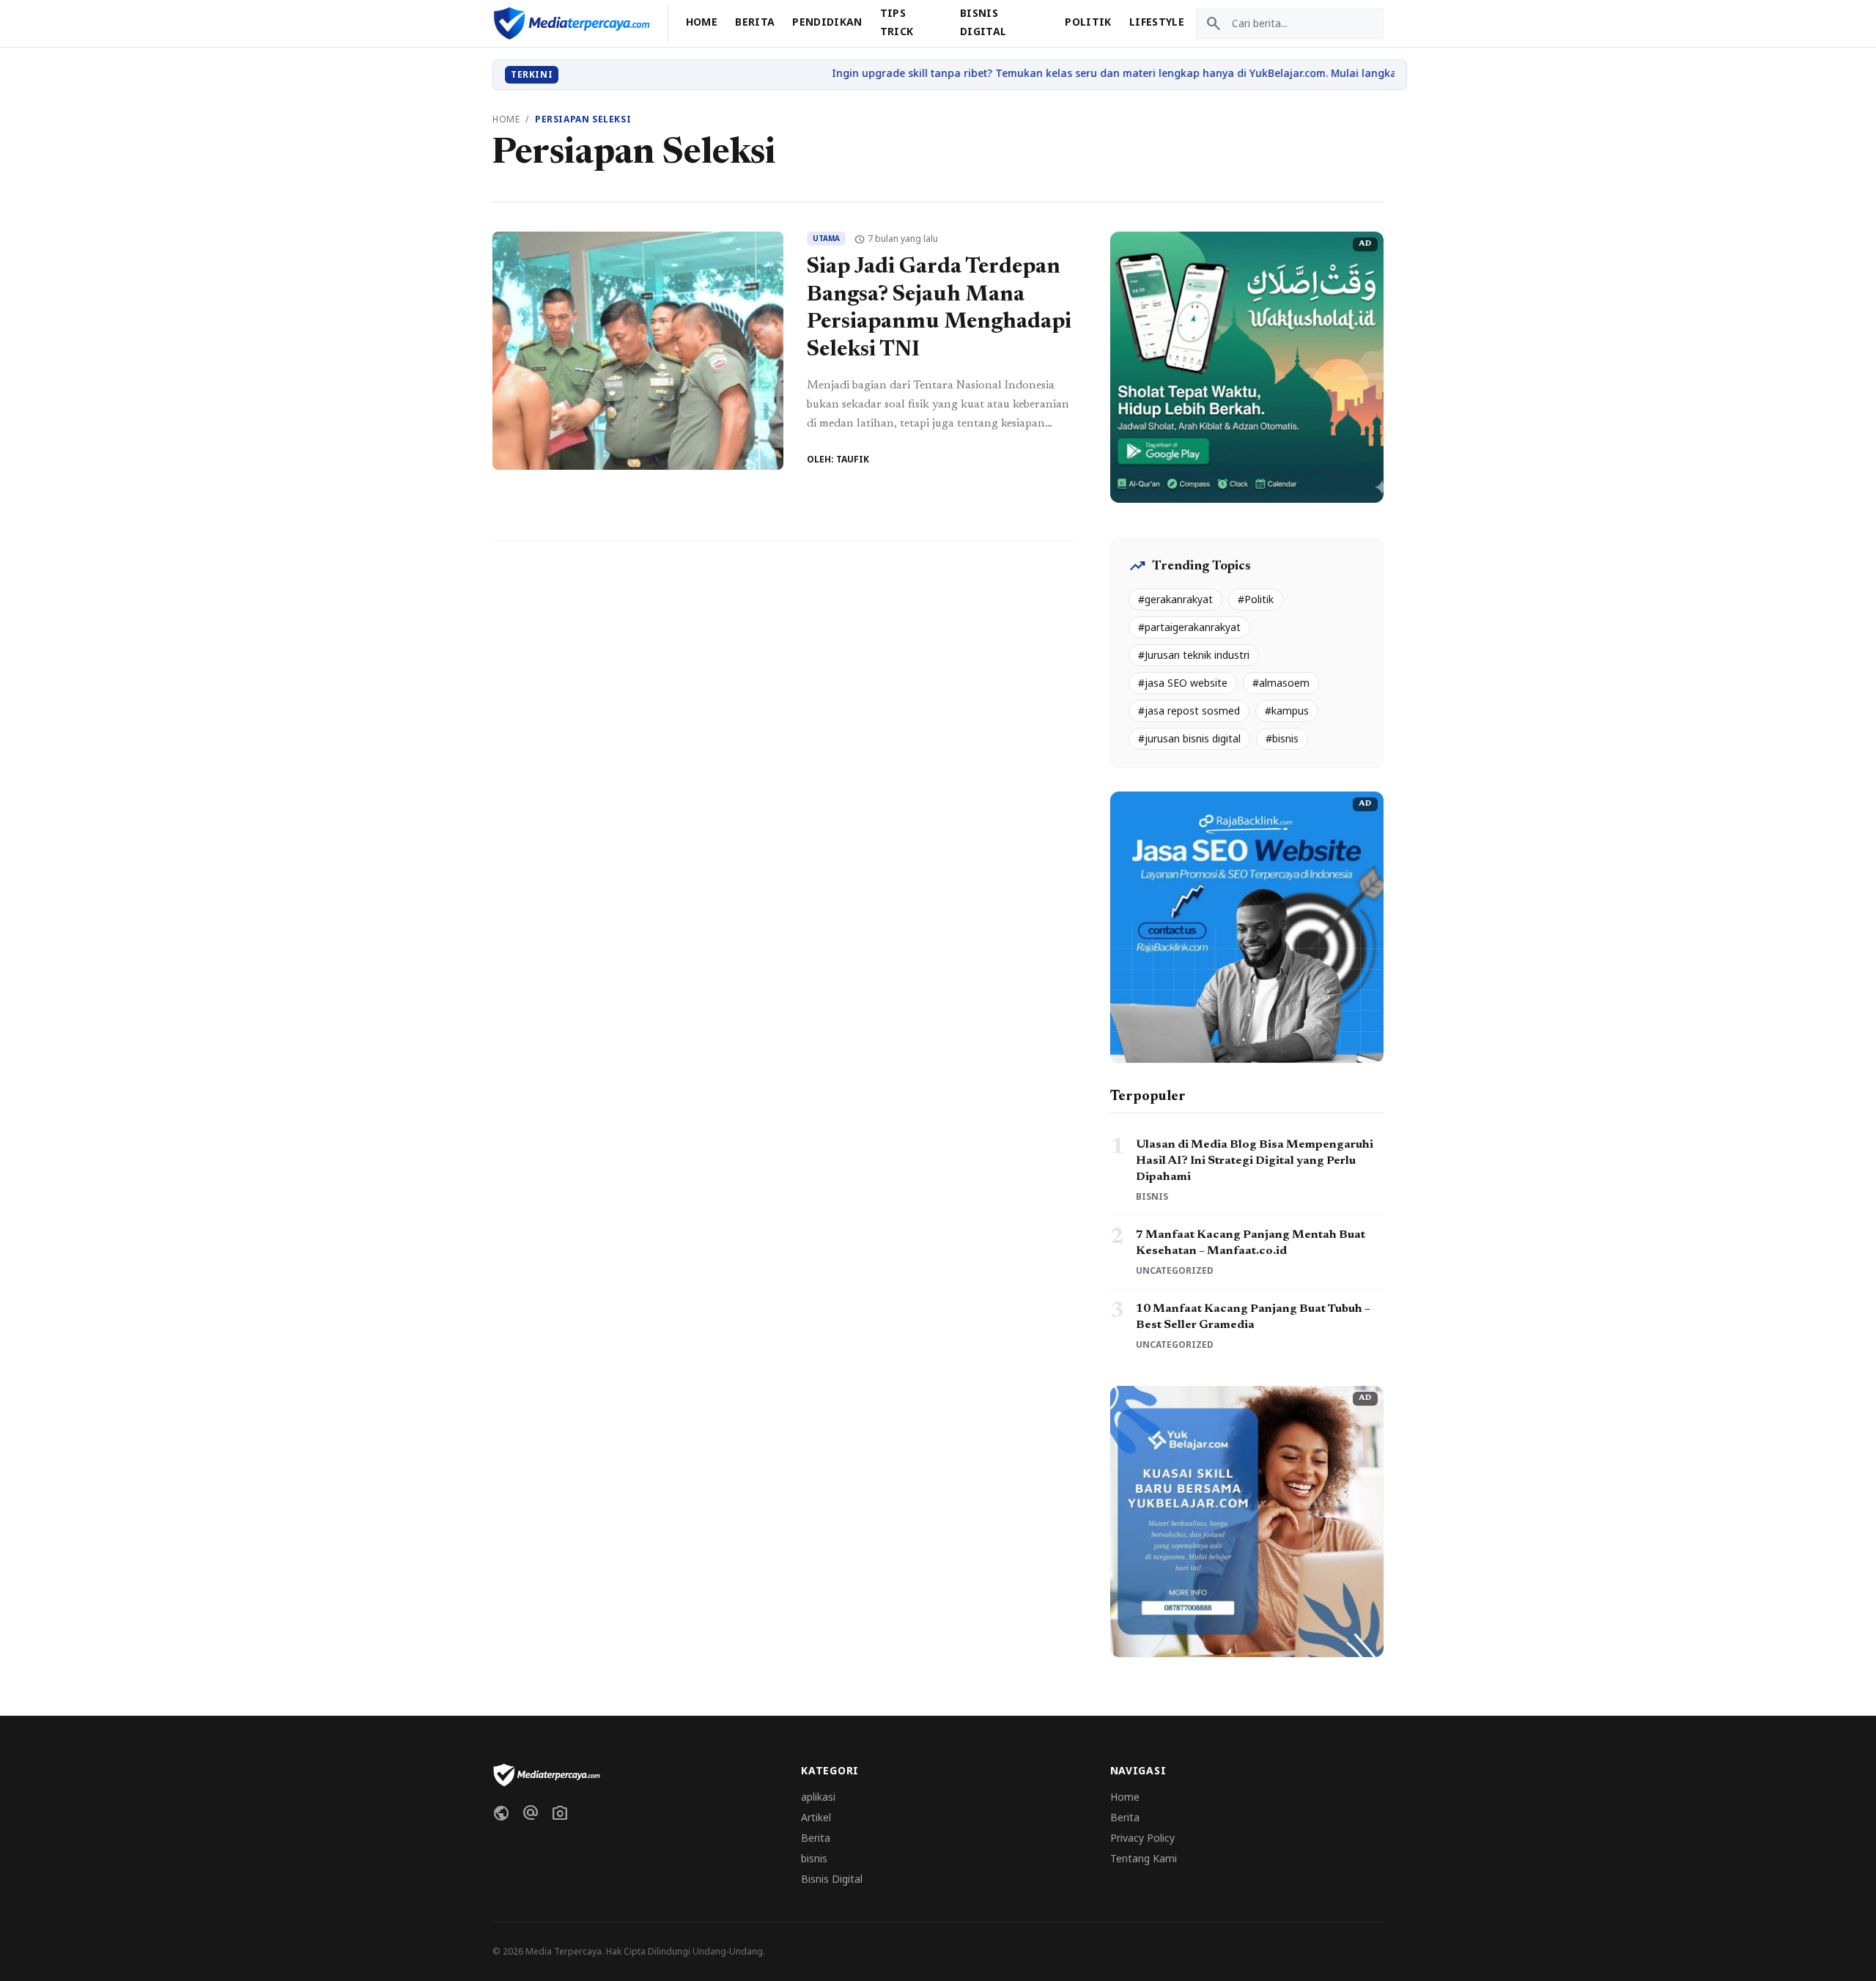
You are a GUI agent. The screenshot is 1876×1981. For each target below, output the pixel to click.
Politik (1088, 22)
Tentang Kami (1144, 1858)
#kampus (1287, 711)
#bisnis (1282, 738)
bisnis (814, 1858)
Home (702, 22)
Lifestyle (1157, 22)
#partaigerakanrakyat (1189, 627)
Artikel (816, 1817)
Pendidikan (827, 22)
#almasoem (1281, 683)
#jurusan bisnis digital (1189, 738)
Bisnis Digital (832, 1879)
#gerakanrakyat (1175, 599)
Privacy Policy (1142, 1838)
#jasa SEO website (1183, 683)
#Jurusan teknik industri (1194, 655)
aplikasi (818, 1797)
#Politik (1256, 599)
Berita (755, 22)
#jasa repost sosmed (1189, 711)
